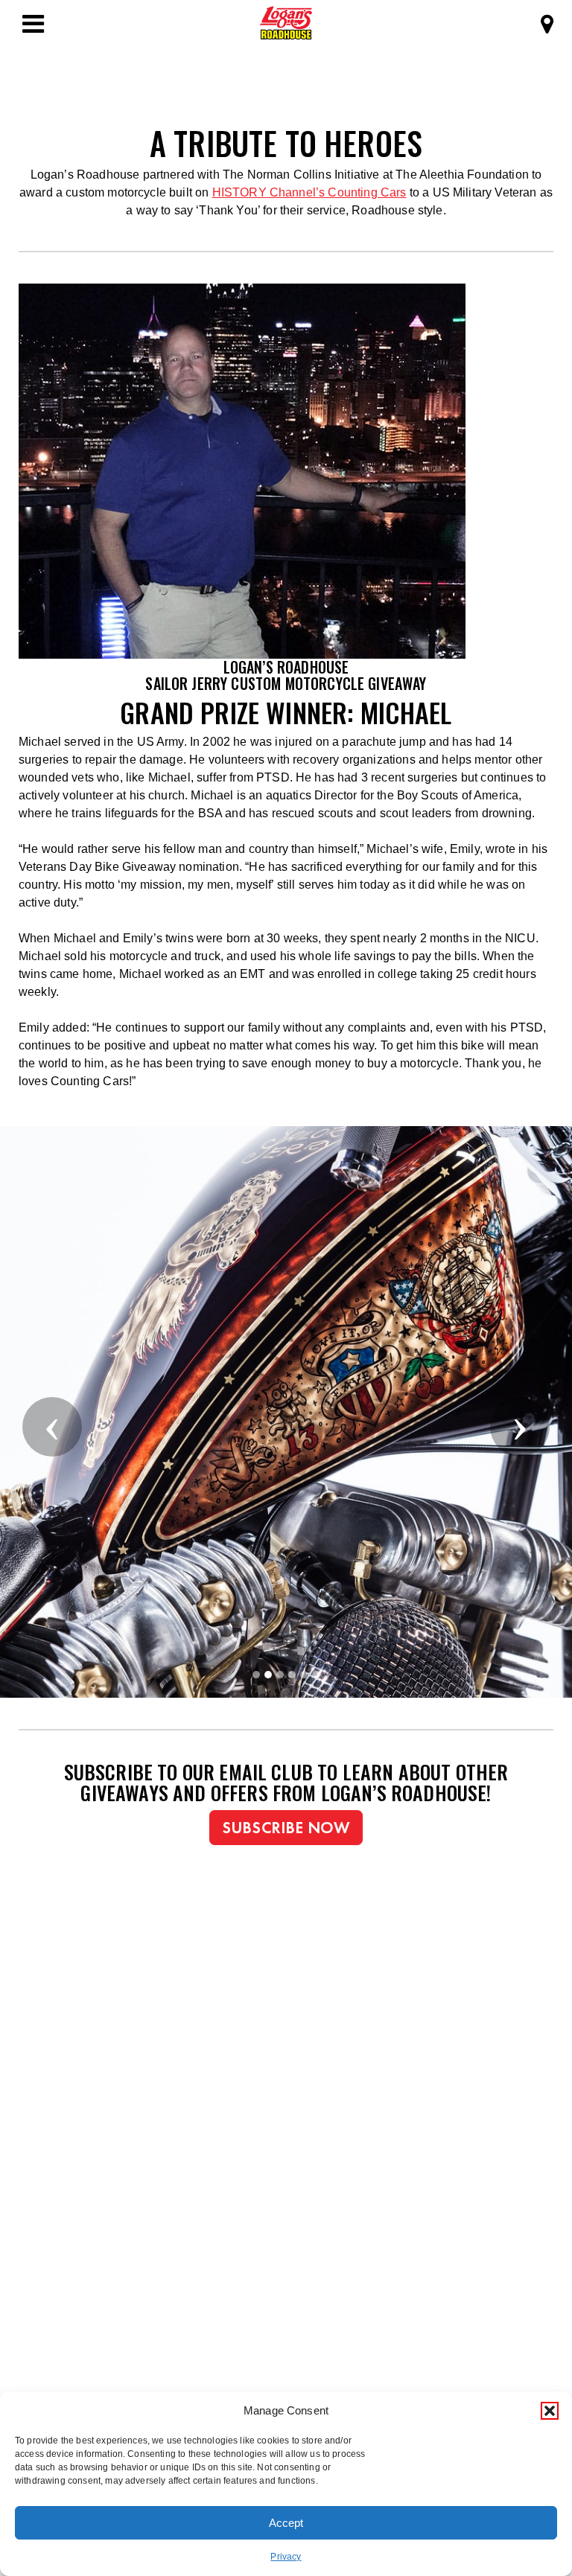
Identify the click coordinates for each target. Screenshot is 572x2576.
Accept (286, 2523)
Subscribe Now (286, 1828)
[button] (550, 2411)
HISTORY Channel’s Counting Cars (309, 192)
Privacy (286, 2557)
